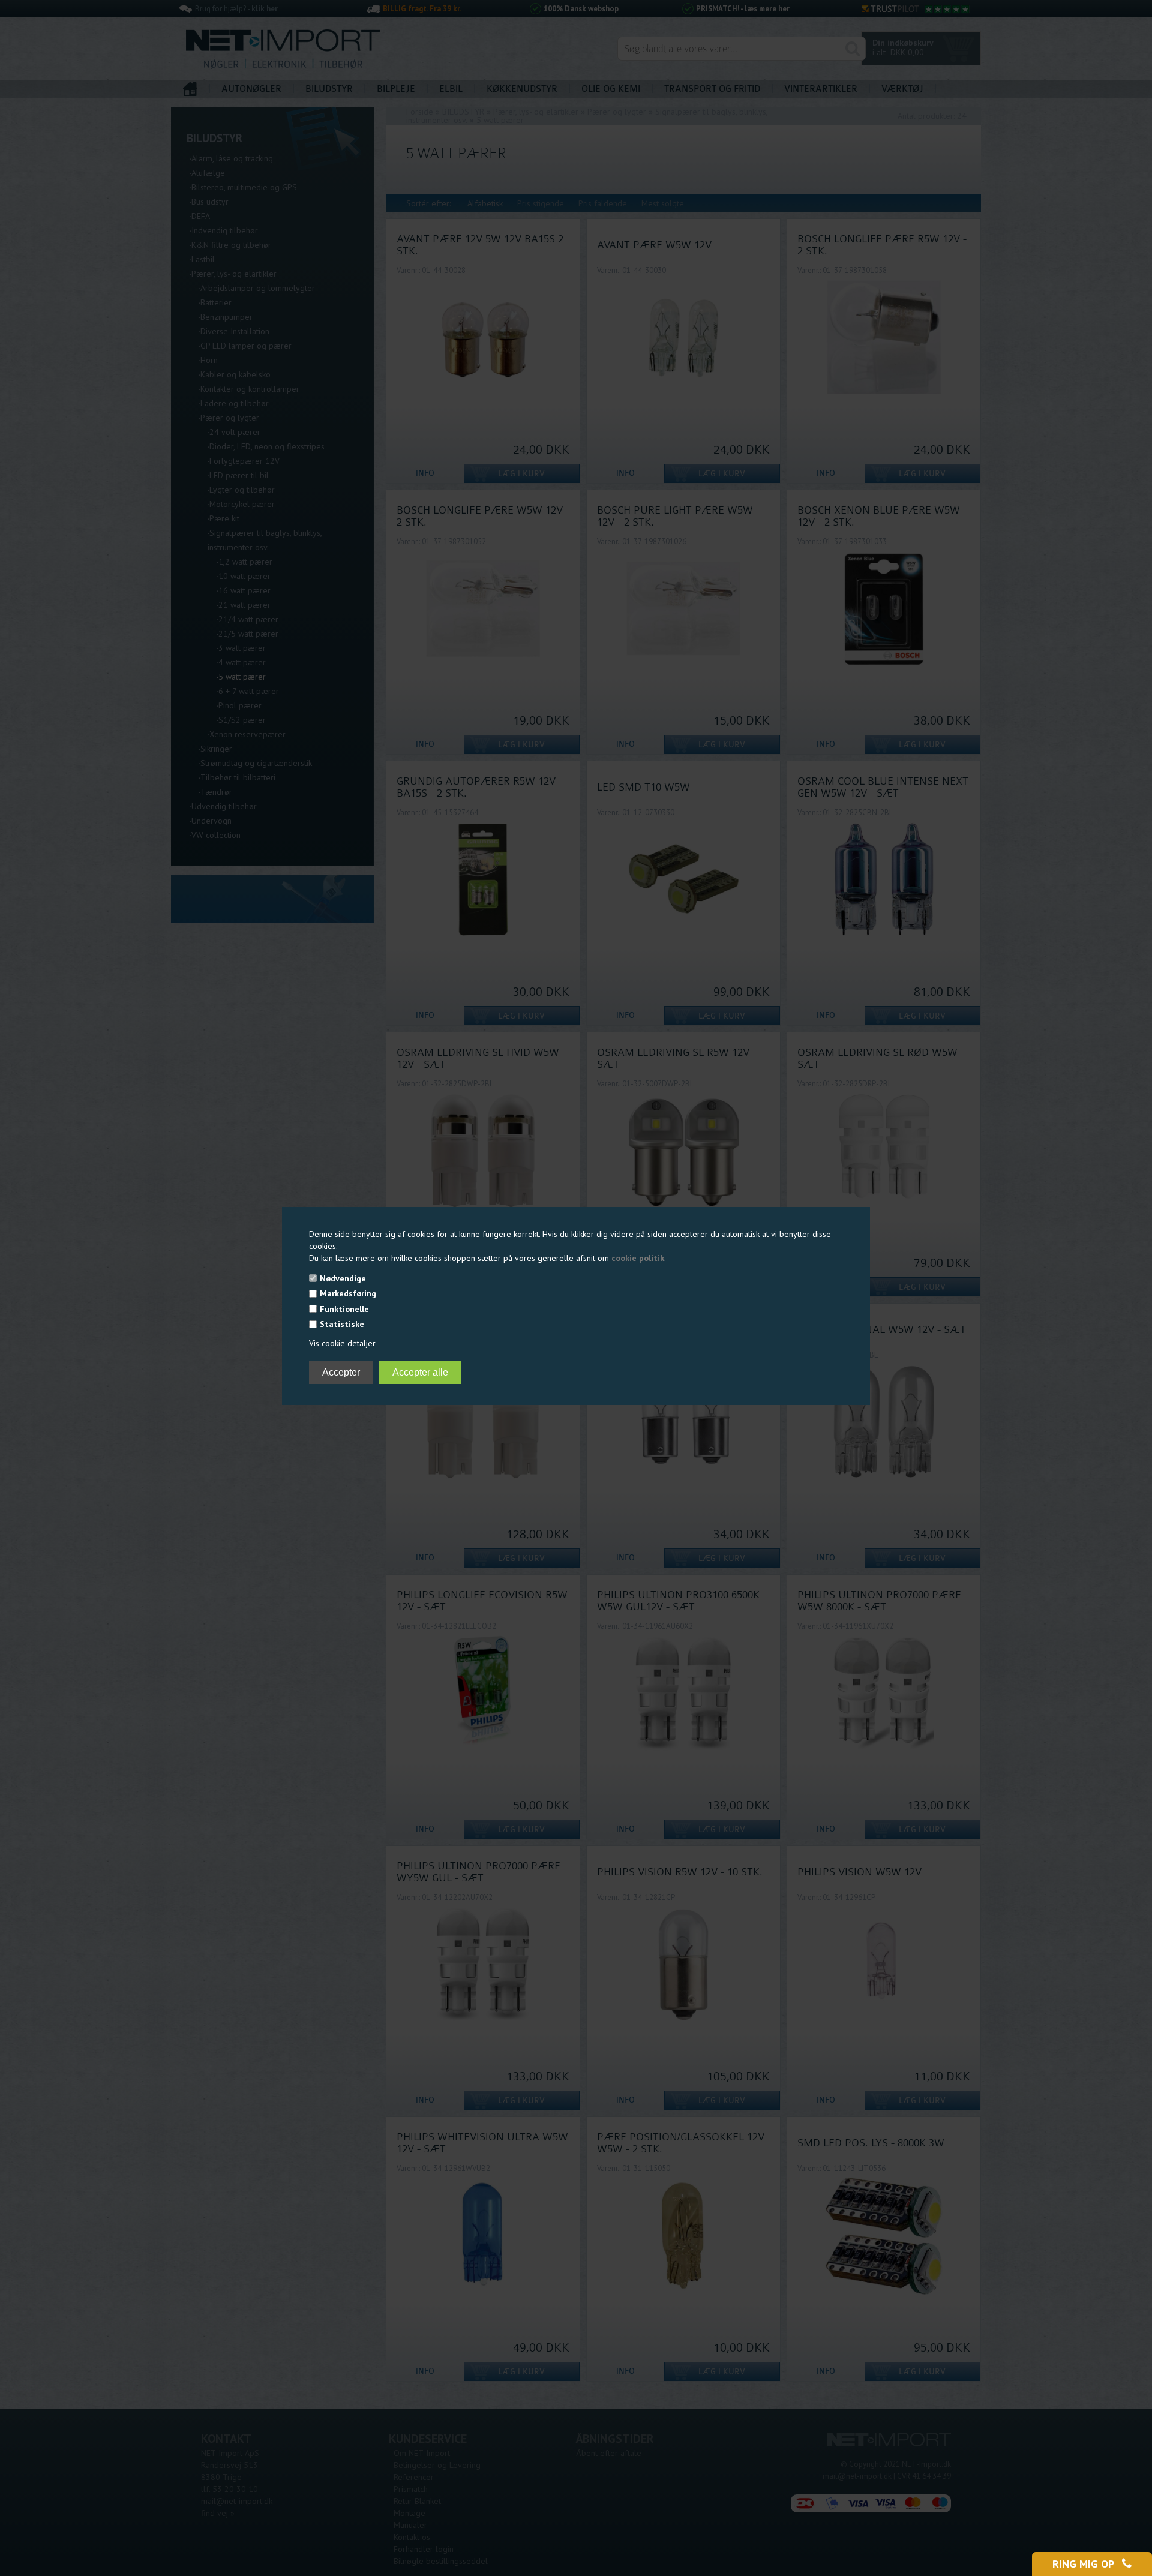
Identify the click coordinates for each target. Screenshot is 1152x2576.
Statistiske (342, 1324)
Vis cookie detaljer (342, 1343)
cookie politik (638, 1258)
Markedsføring (348, 1293)
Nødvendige (343, 1278)
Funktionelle (344, 1309)
